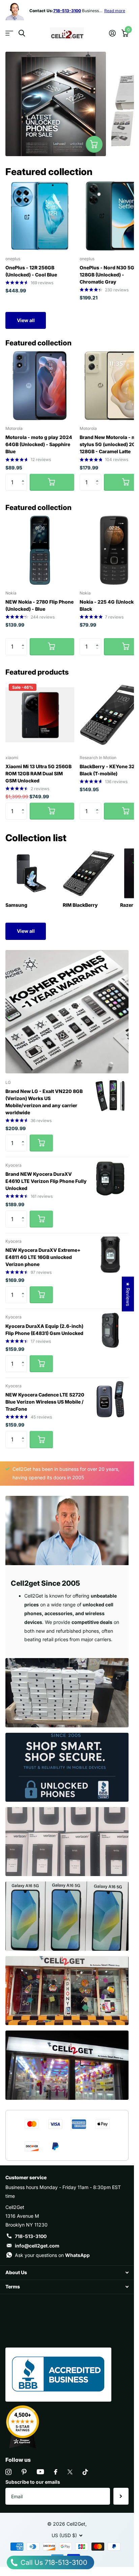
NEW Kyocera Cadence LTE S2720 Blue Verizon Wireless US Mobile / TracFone (45, 1402)
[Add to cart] (52, 482)
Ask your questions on (52, 2255)
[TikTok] (85, 2472)
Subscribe (121, 2496)
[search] (22, 33)
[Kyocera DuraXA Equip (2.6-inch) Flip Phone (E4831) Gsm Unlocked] (110, 1330)
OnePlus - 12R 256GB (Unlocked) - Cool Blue (31, 271)
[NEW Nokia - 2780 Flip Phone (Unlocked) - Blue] (40, 550)
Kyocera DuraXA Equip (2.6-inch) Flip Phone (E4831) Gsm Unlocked (44, 1330)
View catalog (9, 33)
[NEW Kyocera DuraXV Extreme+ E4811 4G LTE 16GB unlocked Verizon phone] (110, 1255)
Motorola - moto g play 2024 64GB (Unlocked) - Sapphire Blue (39, 444)
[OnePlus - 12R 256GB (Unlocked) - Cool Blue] (40, 216)
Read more (115, 11)
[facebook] (56, 2472)
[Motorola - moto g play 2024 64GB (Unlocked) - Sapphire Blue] (40, 386)
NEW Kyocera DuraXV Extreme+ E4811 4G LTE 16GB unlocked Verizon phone (43, 1257)
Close (67, 2273)
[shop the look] (94, 144)
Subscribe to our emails (33, 2482)
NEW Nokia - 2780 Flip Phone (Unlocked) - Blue (39, 605)
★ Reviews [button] (128, 1294)
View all (26, 320)
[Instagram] (8, 2472)
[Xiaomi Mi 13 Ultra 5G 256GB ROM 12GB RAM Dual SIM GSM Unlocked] (40, 715)
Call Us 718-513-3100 (53, 2562)
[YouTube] (40, 2472)
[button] (24, 476)
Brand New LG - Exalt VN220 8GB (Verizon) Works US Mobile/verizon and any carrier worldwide (44, 1102)
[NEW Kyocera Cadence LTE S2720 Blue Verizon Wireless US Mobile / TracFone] (110, 1399)
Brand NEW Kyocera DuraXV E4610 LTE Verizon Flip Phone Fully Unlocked (46, 1181)
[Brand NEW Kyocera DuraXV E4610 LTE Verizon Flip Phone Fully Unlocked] (110, 1178)
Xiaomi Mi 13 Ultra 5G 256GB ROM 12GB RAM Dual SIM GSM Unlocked (38, 773)
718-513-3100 (31, 2236)
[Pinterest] (24, 2472)
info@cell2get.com (37, 2246)
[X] (70, 2472)
